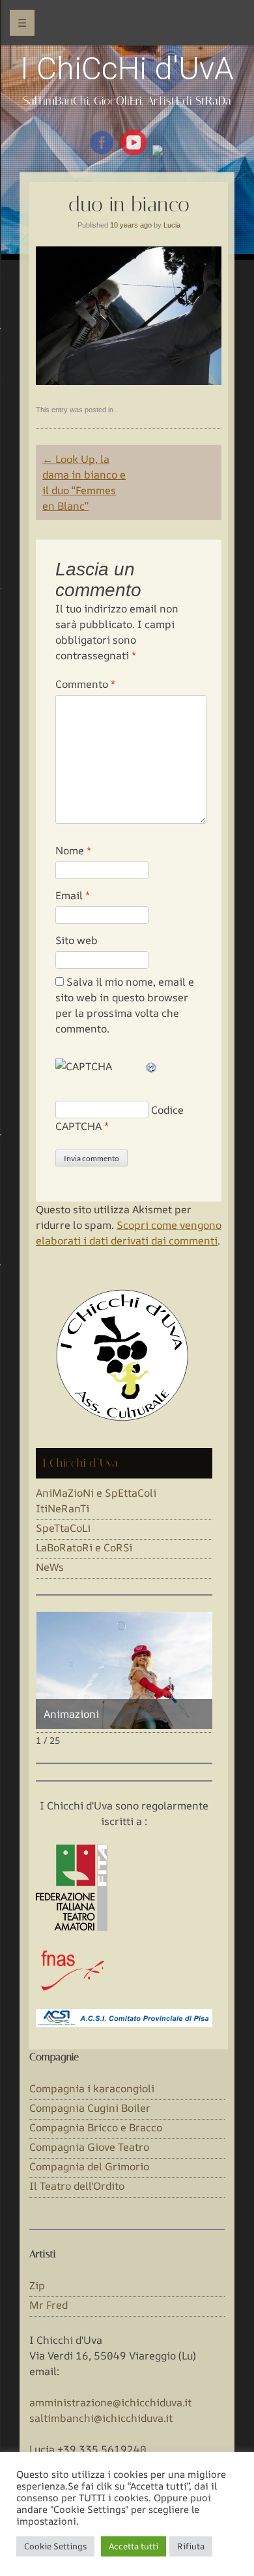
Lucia (172, 225)
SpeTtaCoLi (63, 1528)
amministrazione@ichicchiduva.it (110, 2402)
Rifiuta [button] (191, 2546)
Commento (85, 684)
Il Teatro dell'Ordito (77, 2186)
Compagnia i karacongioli (92, 2088)
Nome (73, 850)
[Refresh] (152, 1066)
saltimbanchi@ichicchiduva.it (101, 2418)
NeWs (50, 1567)
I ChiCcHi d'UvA (127, 69)
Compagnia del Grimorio (89, 2166)
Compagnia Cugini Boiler (90, 2108)
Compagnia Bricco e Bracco (96, 2127)
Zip (37, 2285)
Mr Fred (49, 2305)
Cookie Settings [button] (55, 2546)
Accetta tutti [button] (134, 2546)
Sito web (77, 940)
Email (73, 895)
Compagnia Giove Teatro (89, 2147)
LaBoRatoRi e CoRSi (84, 1547)
